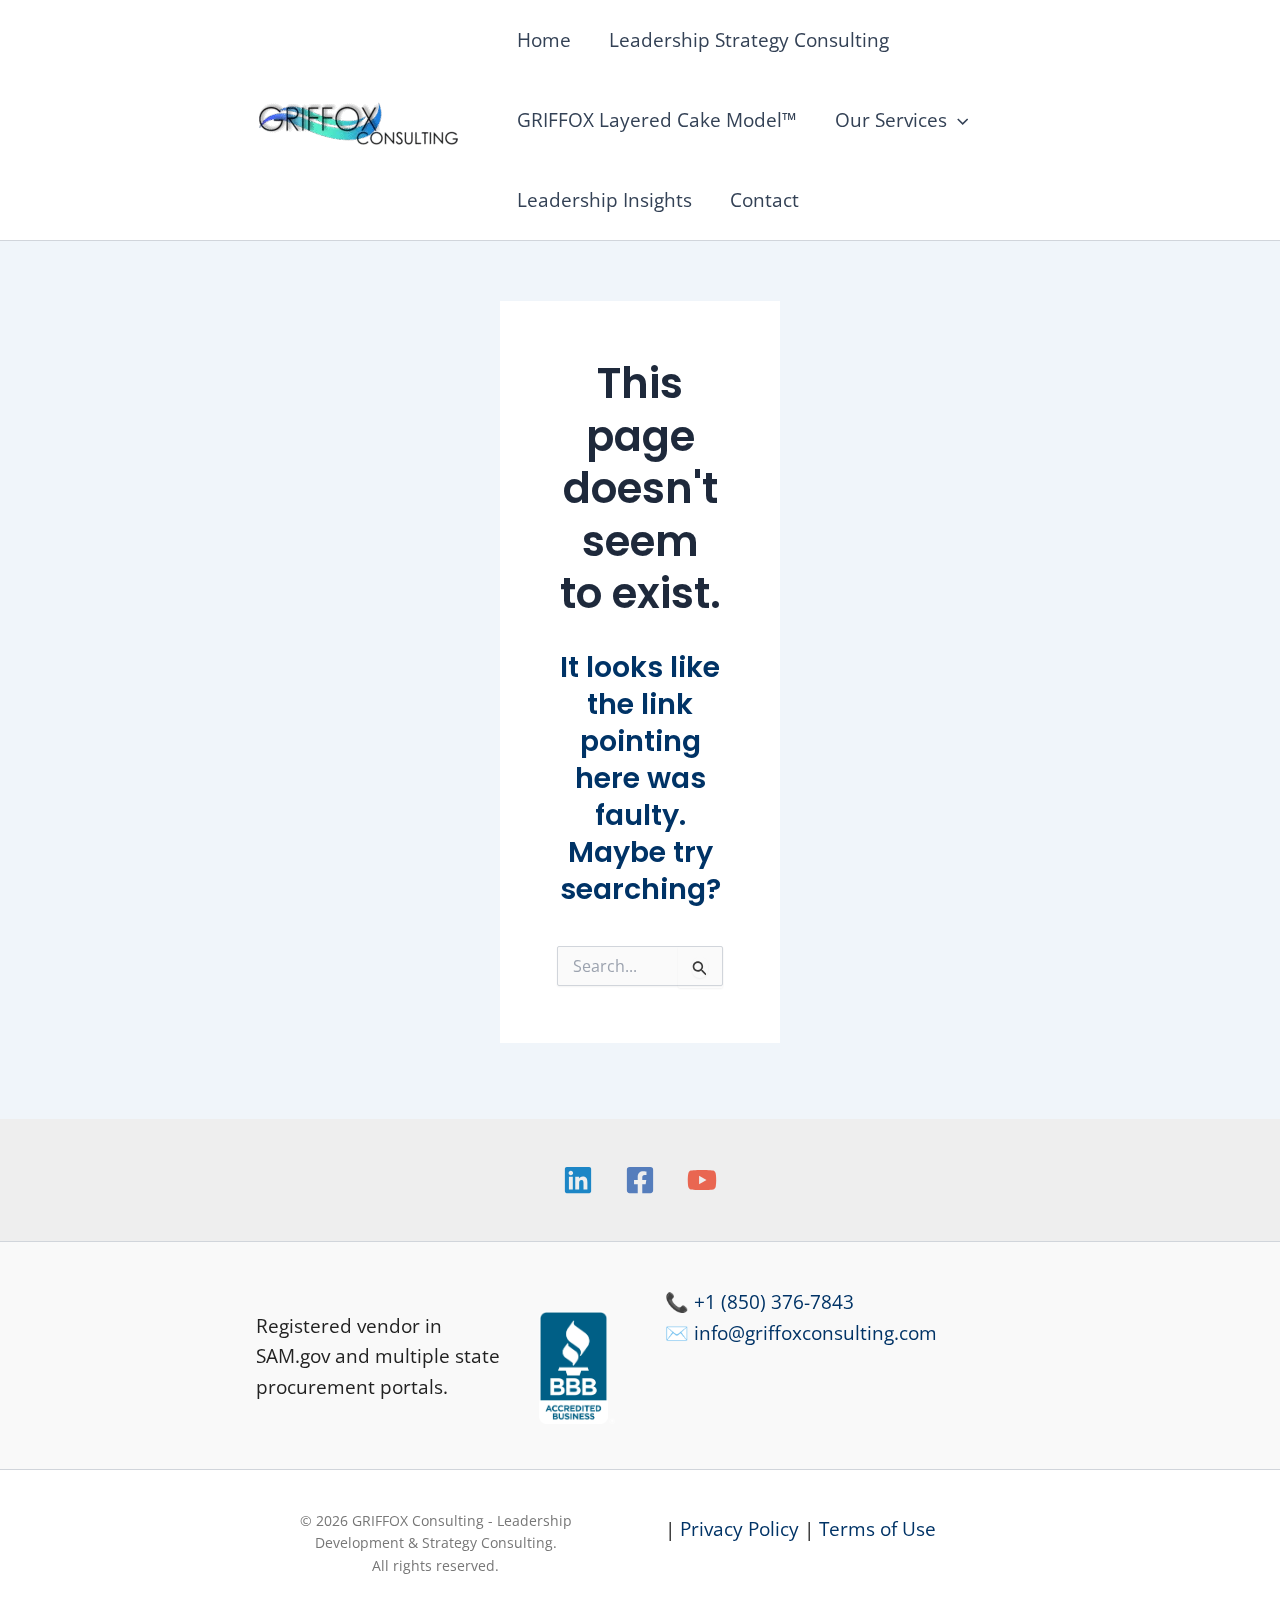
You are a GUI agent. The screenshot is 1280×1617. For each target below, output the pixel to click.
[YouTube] (702, 1180)
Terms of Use (877, 1529)
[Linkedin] (578, 1180)
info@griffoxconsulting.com (815, 1333)
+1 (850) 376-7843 (774, 1302)
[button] (957, 120)
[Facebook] (640, 1180)
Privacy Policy (739, 1529)
